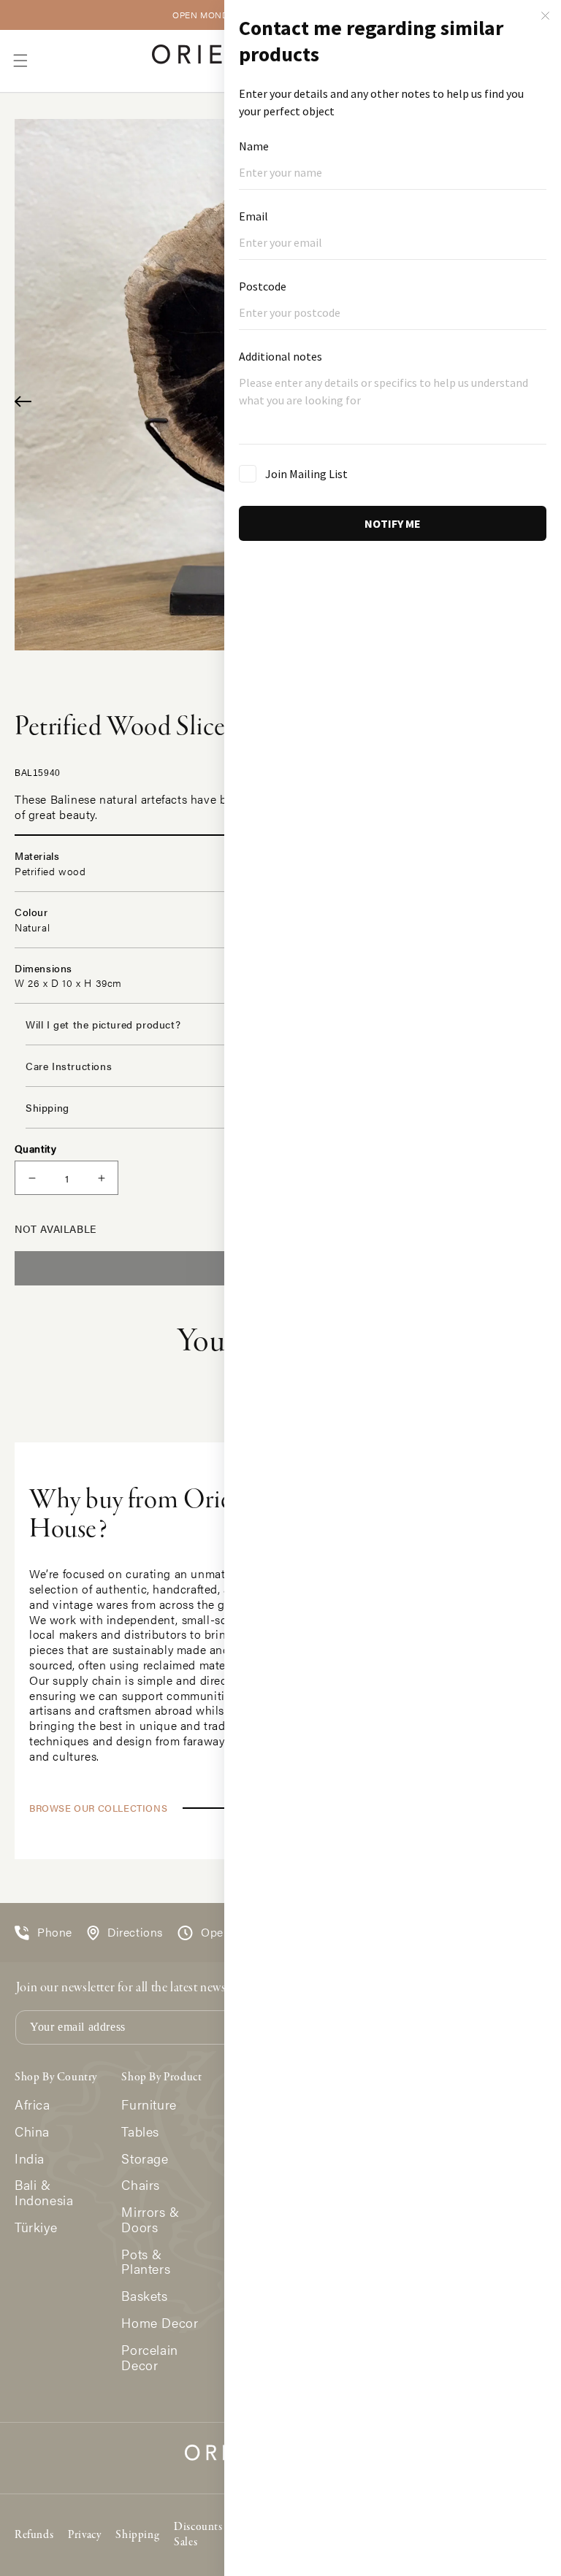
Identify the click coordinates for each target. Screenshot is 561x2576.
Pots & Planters (146, 2262)
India (30, 2159)
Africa (33, 2105)
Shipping (137, 2535)
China (32, 2132)
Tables (140, 2132)
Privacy (84, 2535)
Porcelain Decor (149, 2358)
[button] (20, 61)
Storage (145, 2159)
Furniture (149, 2105)
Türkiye (36, 2227)
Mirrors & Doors (150, 2220)
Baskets (144, 2296)
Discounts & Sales (205, 2535)
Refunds (34, 2535)
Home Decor (160, 2323)
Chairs (141, 2185)
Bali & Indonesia (44, 2193)
